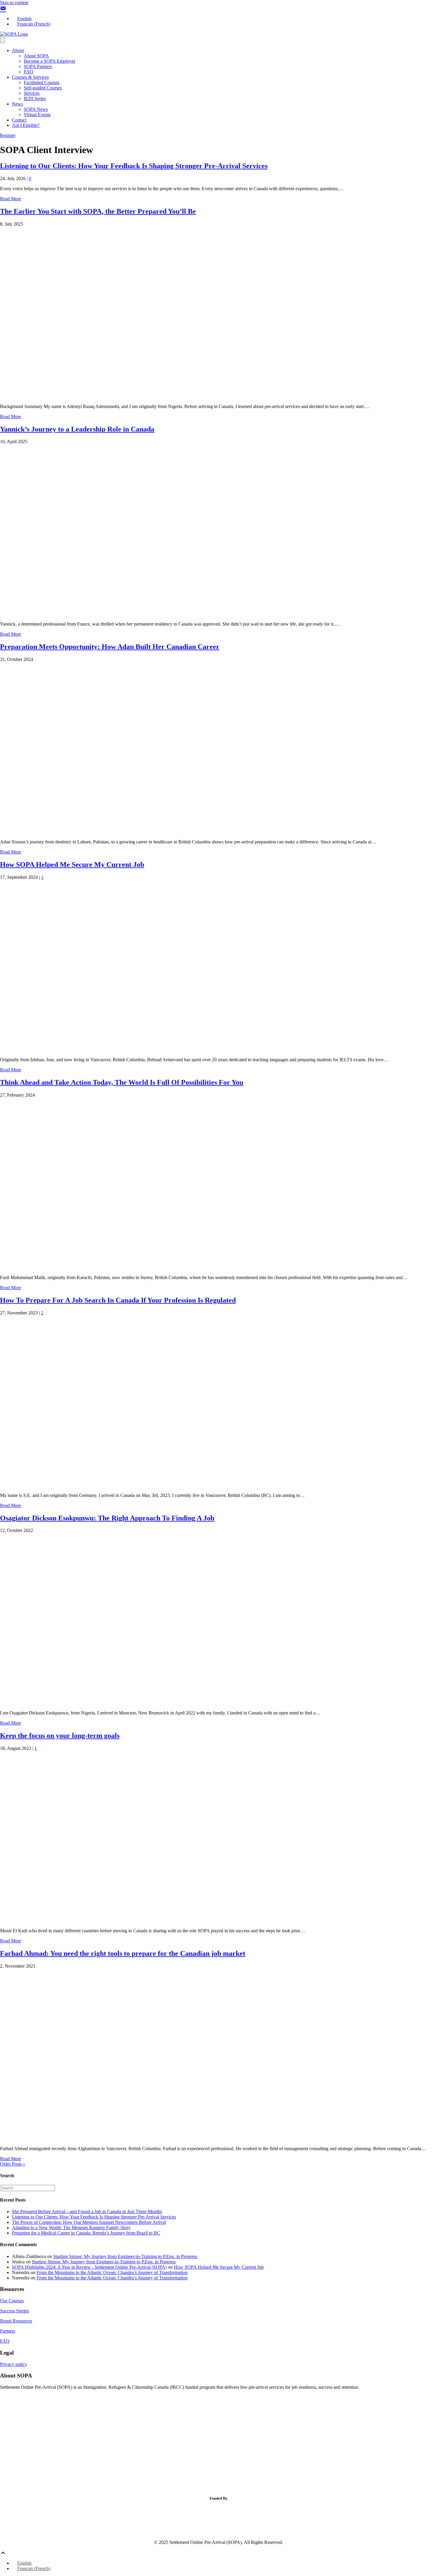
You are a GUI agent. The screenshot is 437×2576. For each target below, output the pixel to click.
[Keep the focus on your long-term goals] (152, 1921)
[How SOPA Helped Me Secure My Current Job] (152, 1050)
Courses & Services (30, 77)
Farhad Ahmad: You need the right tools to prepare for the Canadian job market (123, 1953)
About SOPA (36, 56)
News (17, 104)
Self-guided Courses (43, 88)
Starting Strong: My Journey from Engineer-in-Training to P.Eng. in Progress (125, 2256)
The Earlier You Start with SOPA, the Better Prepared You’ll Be (98, 211)
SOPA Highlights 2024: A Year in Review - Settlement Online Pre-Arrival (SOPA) (89, 2267)
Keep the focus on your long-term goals (60, 1736)
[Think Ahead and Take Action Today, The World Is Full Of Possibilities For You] (152, 1267)
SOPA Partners (38, 66)
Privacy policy (14, 2364)
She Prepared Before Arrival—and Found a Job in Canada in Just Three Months (87, 2212)
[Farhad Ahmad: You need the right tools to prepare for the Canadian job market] (152, 2138)
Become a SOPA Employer (49, 61)
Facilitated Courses (42, 82)
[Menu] (2, 40)
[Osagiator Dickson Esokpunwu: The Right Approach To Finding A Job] (152, 1703)
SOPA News (36, 109)
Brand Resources (16, 2321)
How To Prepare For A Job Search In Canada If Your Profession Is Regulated (118, 1300)
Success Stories (14, 2311)
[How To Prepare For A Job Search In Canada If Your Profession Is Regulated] (152, 1485)
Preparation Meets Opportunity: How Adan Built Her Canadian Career (110, 647)
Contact (19, 120)
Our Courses (12, 2301)
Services (32, 93)
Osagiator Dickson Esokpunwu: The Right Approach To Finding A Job (107, 1518)
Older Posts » (13, 2164)
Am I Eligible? (26, 125)
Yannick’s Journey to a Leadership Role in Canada (77, 429)
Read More (11, 199)
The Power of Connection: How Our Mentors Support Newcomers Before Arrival (89, 2222)
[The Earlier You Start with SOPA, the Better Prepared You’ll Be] (152, 396)
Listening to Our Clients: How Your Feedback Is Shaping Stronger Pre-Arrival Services (134, 166)
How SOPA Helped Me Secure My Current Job (72, 865)
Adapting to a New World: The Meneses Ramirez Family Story (71, 2228)
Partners (8, 2331)
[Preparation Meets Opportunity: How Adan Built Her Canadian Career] (152, 832)
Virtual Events (37, 115)
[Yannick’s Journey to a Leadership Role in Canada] (152, 614)
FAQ (29, 72)
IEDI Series (35, 99)
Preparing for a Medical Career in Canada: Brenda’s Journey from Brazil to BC (86, 2233)
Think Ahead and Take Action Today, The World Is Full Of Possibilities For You (122, 1082)
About (18, 50)
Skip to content (14, 3)
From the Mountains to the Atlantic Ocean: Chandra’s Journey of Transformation (112, 2272)
